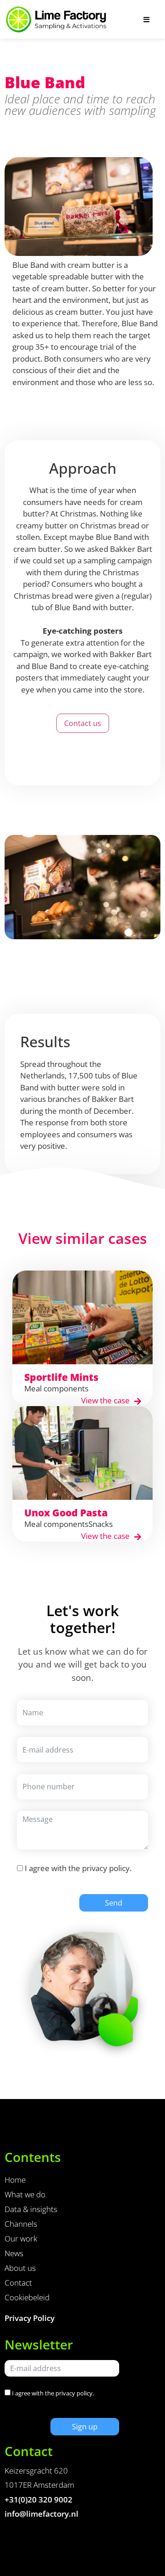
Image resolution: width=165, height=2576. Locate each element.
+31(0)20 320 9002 (38, 2499)
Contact (18, 2283)
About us (20, 2268)
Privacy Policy (30, 2318)
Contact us (83, 723)
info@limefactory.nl (41, 2514)
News (14, 2253)
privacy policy (106, 1868)
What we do (25, 2194)
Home (15, 2180)
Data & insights (31, 2209)
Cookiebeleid (27, 2297)
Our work (21, 2238)
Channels (21, 2224)
